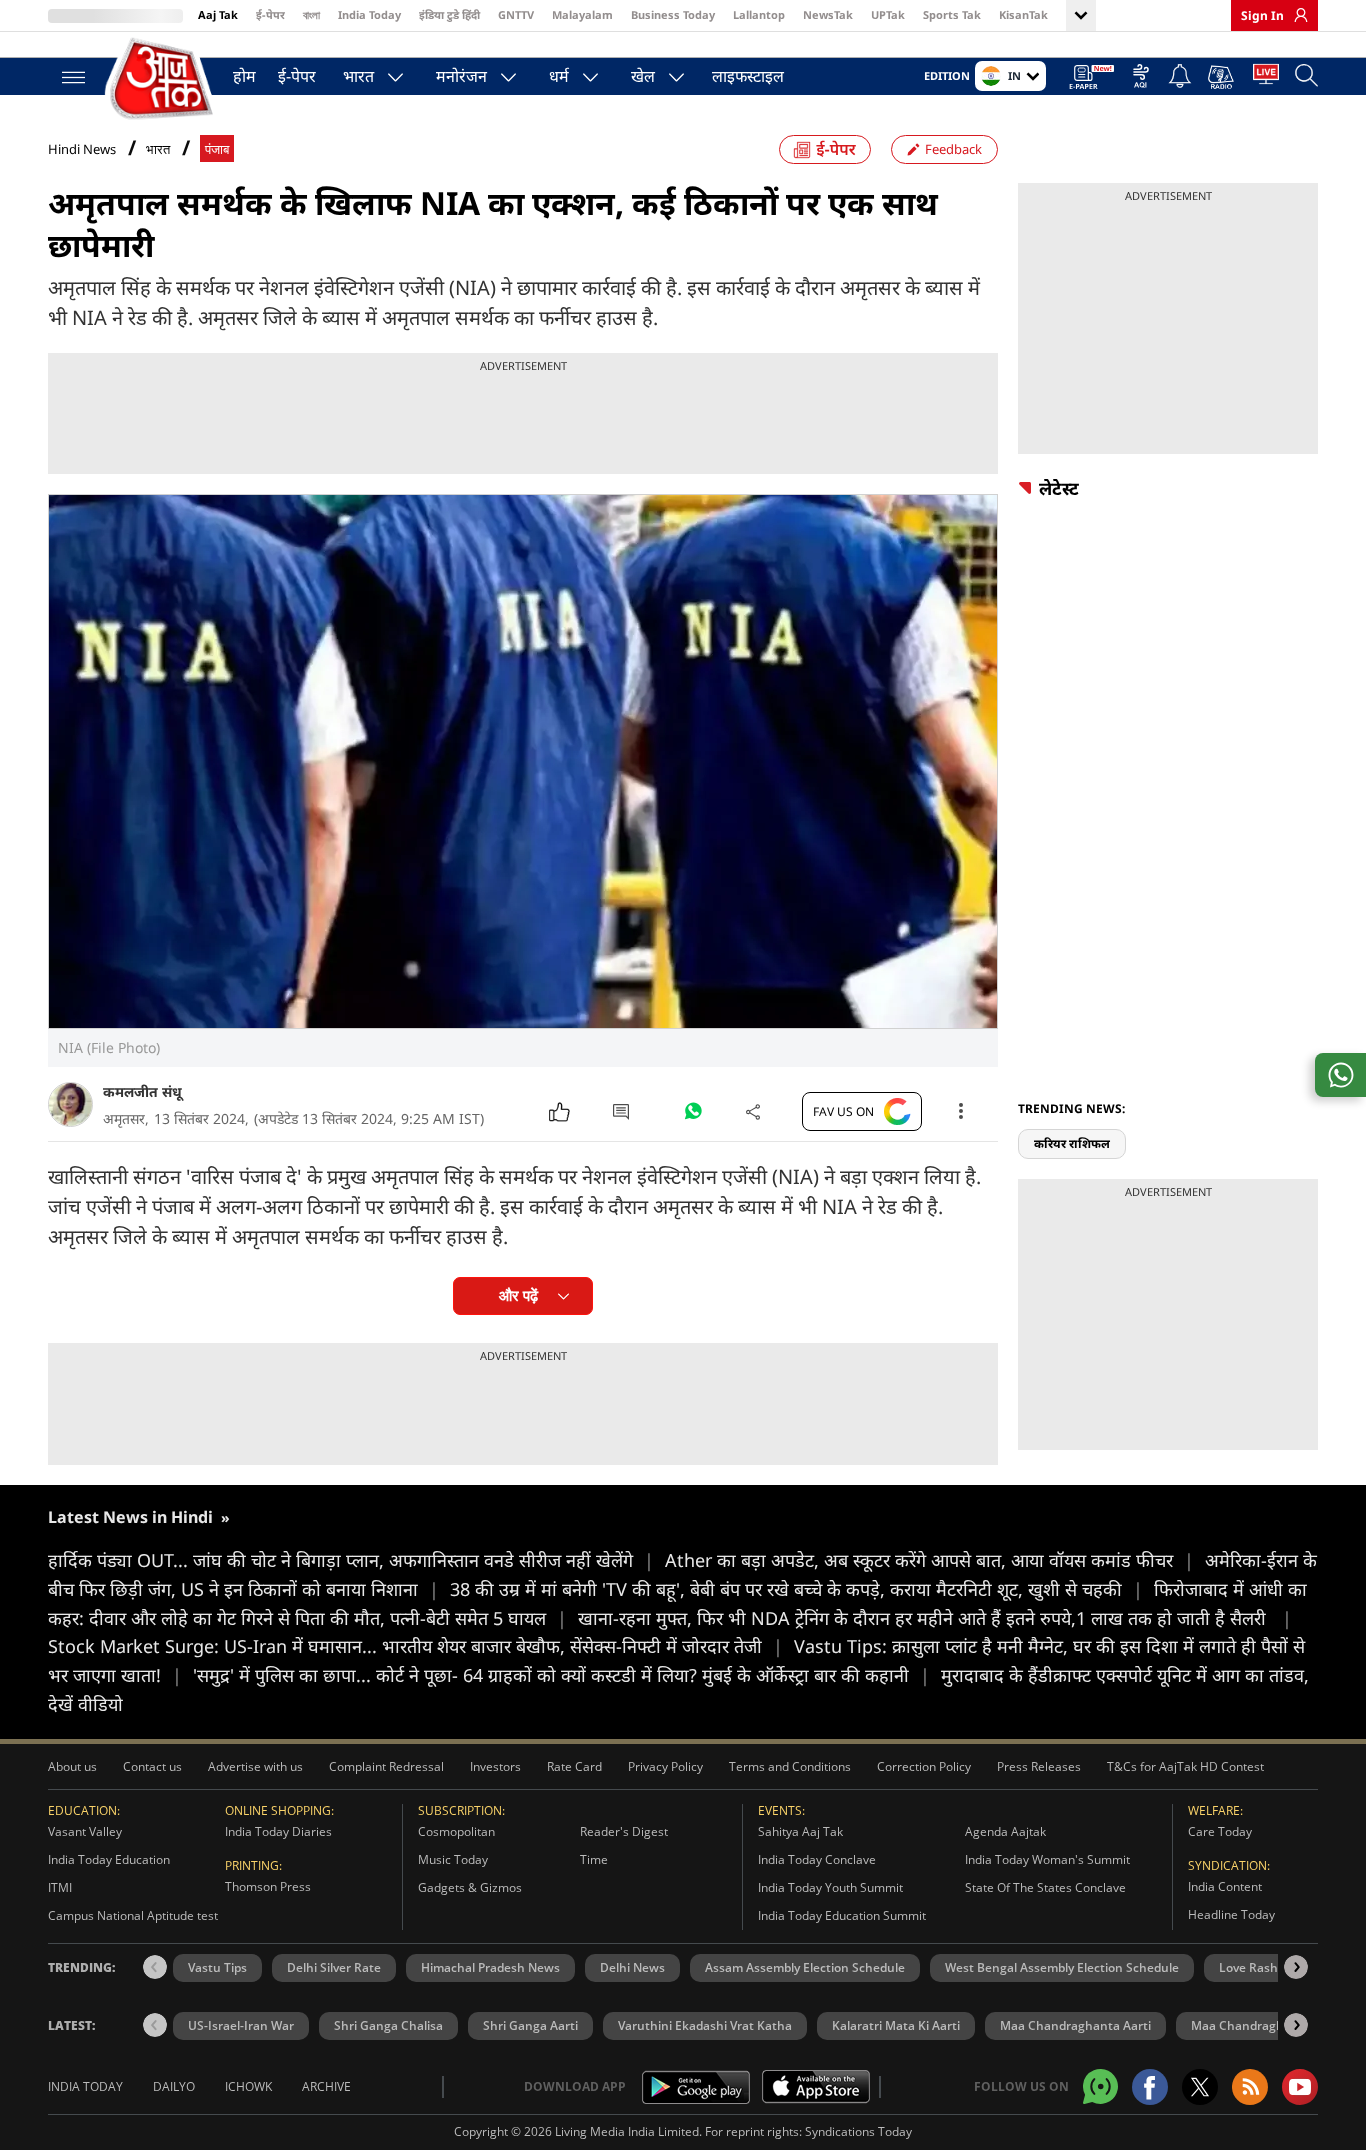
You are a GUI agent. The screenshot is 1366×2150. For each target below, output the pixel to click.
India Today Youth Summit (830, 1887)
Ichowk (248, 2086)
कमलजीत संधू (142, 1091)
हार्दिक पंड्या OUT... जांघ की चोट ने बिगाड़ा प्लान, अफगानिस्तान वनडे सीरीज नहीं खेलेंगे (351, 1560)
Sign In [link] (1262, 15)
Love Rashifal (1257, 1967)
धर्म (559, 76)
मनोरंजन (461, 76)
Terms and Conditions (790, 1766)
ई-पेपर (270, 14)
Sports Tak (952, 14)
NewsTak (828, 14)
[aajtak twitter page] (1200, 2087)
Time (594, 1859)
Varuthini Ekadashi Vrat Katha (705, 2025)
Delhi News (632, 1967)
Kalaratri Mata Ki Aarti (896, 2025)
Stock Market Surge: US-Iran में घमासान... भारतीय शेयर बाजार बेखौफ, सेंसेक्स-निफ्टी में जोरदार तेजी (415, 1646)
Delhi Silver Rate (334, 1967)
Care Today (1220, 1831)
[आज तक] (163, 79)
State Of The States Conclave (1045, 1887)
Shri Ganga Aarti (530, 2025)
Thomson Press (268, 1886)
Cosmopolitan (456, 1831)
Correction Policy (924, 1766)
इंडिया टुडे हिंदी (449, 14)
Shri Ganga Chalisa (388, 2025)
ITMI (60, 1887)
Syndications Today (858, 2131)
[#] (693, 1116)
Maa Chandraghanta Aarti (1075, 2025)
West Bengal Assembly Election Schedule (1062, 1967)
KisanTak (1023, 14)
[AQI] (1141, 78)
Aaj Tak (218, 14)
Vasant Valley (85, 1831)
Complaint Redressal (386, 1766)
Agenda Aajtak (1005, 1831)
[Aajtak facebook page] (1150, 2087)
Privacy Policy (665, 1766)
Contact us (152, 1766)
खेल (643, 76)
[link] (1296, 15)
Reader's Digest (624, 1831)
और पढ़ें (518, 1295)
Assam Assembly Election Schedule (805, 1967)
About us (72, 1766)
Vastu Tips (217, 1967)
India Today (369, 14)
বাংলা (311, 14)
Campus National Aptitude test (133, 1915)
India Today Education (109, 1859)
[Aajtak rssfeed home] (1250, 2087)
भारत (358, 76)
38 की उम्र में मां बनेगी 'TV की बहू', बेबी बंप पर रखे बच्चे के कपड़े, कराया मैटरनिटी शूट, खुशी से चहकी (796, 1589)
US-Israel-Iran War (241, 2025)
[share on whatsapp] (1340, 1075)
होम (244, 76)
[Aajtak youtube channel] (1300, 2087)
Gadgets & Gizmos (470, 1887)
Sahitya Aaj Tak (800, 1831)
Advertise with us (255, 1766)
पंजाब (217, 149)
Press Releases (1039, 1766)
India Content (1225, 1886)
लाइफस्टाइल (748, 76)
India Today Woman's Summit (1047, 1859)
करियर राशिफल (1072, 1143)
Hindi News (82, 149)
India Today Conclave (817, 1859)
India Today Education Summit (842, 1915)
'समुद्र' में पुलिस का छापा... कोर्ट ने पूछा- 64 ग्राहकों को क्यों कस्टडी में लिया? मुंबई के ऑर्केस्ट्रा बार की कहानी (561, 1675)
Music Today (453, 1859)
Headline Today (1231, 1914)
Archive (326, 2086)
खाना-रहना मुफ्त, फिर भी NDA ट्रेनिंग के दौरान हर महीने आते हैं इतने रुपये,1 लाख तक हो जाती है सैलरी (935, 1618)
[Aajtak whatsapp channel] (1100, 2086)
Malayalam (582, 14)
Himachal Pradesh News (490, 1967)
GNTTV (516, 14)
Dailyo (174, 2086)
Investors (495, 1766)
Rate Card (574, 1766)
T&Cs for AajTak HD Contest (1185, 1766)
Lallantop (759, 14)
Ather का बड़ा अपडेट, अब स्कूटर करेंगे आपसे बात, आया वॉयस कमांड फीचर (929, 1560)
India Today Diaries (278, 1831)
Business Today (673, 14)
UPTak (888, 14)
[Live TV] (1266, 78)
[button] (1296, 1967)
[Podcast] (1222, 77)
